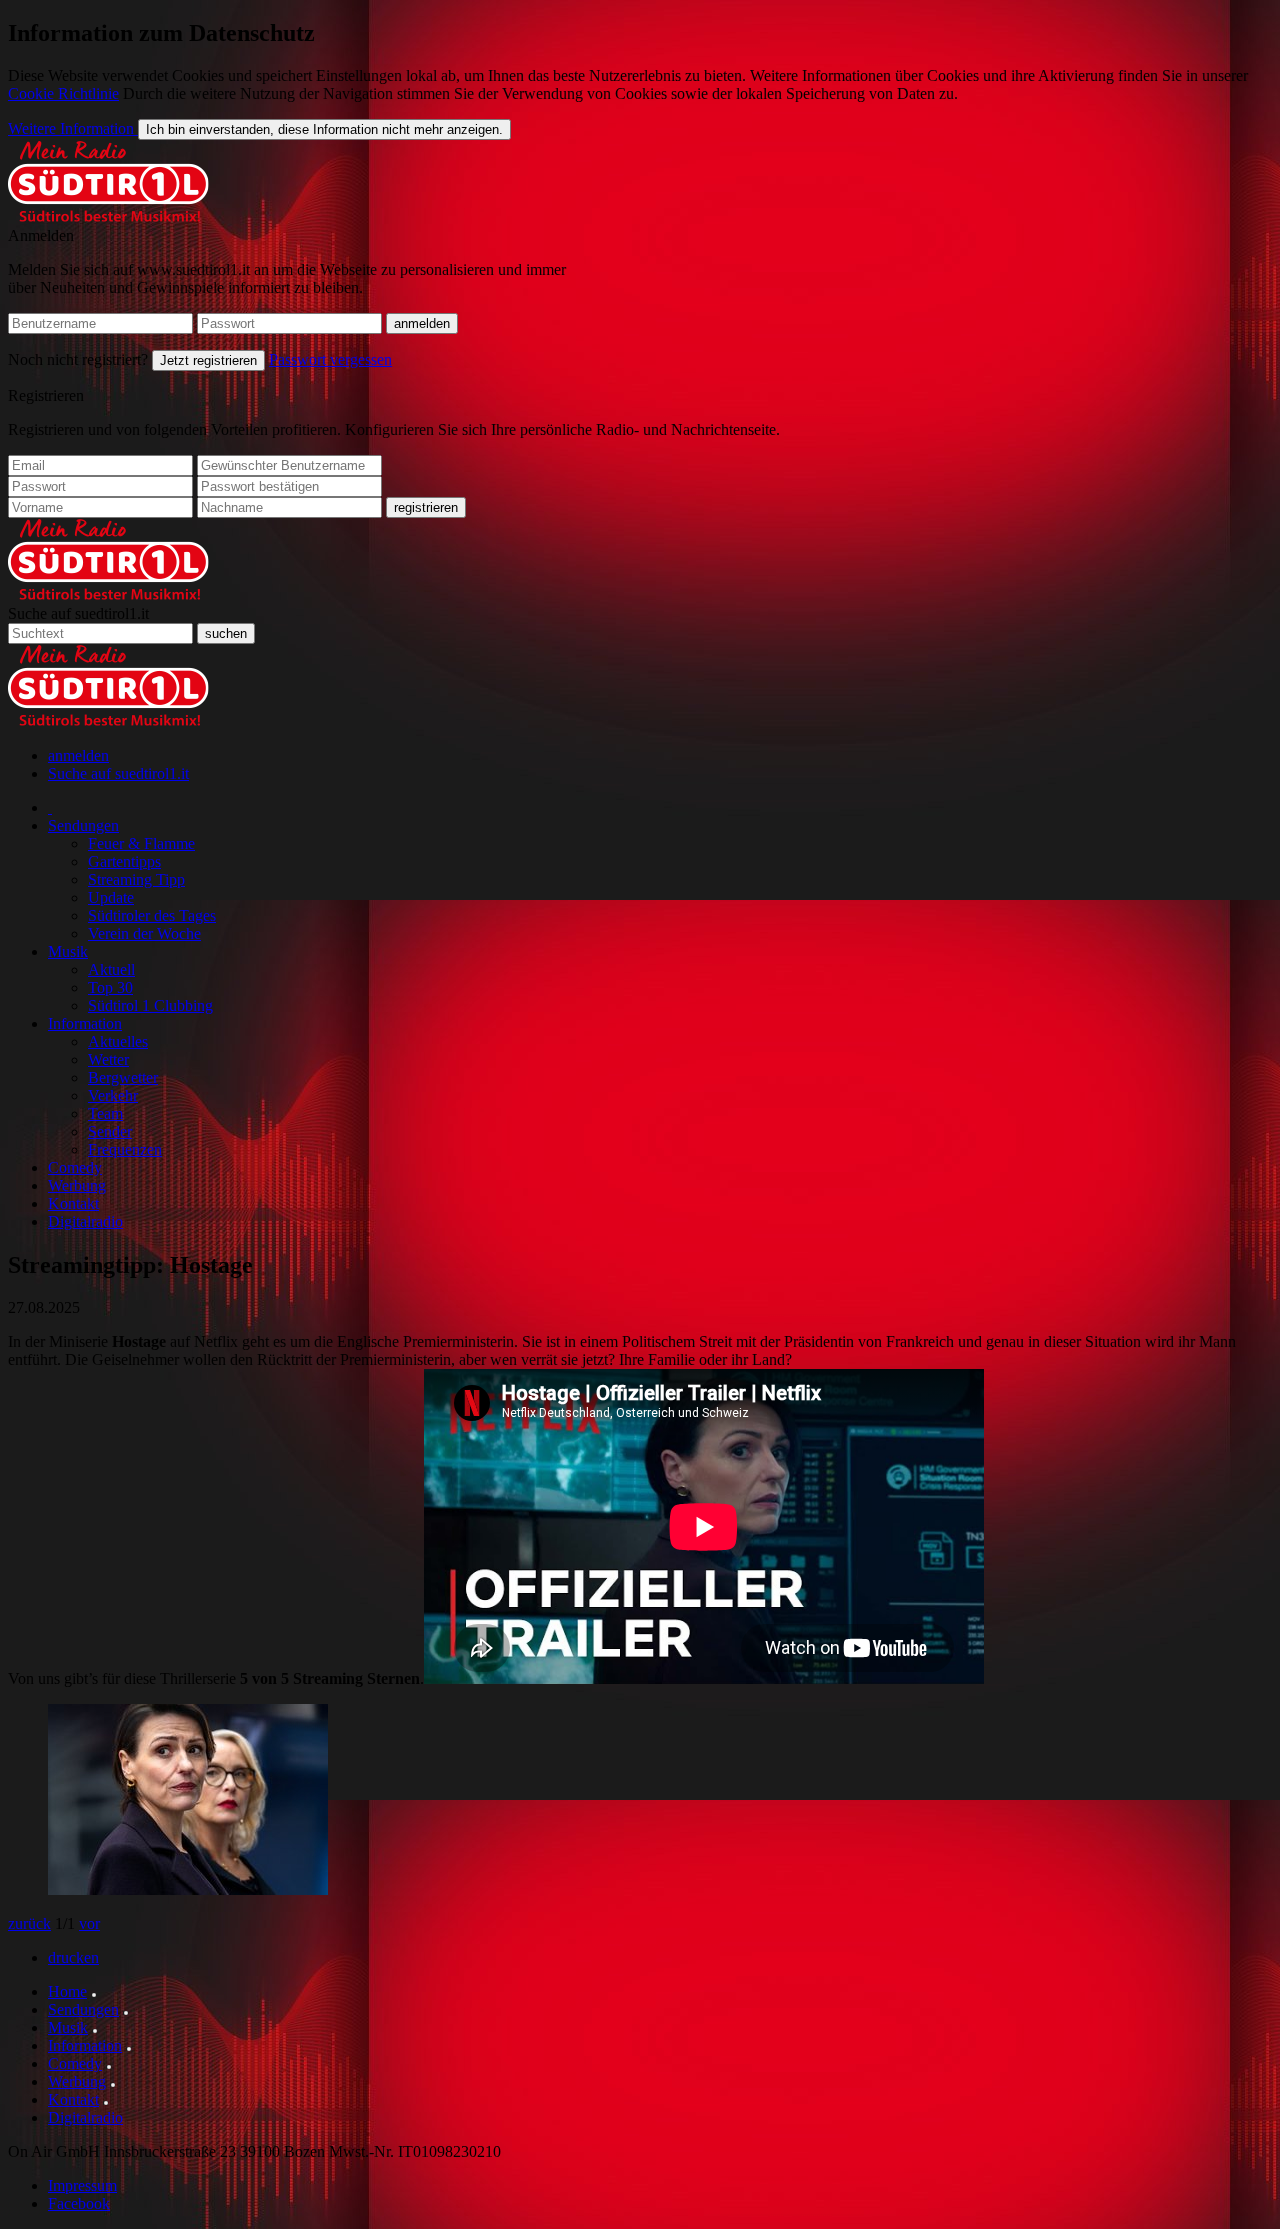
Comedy (75, 1167)
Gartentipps (124, 861)
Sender (110, 1131)
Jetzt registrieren (208, 360)
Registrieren (46, 395)
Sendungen (83, 825)
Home (67, 1991)
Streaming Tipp (136, 879)
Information (85, 1023)
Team (105, 1113)
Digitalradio (85, 1221)
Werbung (77, 1185)
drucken (73, 1957)
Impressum (82, 2185)
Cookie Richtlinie (63, 93)
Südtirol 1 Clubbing (150, 1005)
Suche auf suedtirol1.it (78, 613)
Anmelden (41, 235)
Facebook (79, 2203)
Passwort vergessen (330, 359)
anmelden (78, 755)
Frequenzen (125, 1149)
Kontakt (73, 1203)
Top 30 (110, 987)
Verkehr (113, 1095)
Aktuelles (118, 1041)
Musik (68, 951)
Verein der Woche (144, 933)
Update (111, 897)
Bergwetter (123, 1077)
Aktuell (111, 969)
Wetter (108, 1059)
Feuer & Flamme (141, 843)
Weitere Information (73, 128)
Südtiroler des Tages (152, 915)
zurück (29, 1923)
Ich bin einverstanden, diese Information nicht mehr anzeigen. (324, 129)
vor (89, 1923)
